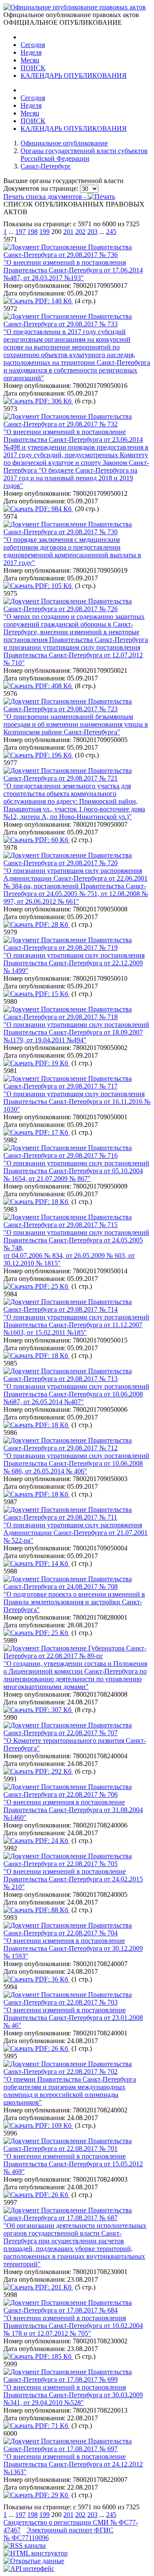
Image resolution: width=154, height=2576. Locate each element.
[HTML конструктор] (36, 2553)
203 (92, 232)
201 (68, 232)
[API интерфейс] (29, 2569)
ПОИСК (33, 68)
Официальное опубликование (64, 143)
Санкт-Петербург (46, 166)
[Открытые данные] (34, 2561)
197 (21, 232)
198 (33, 232)
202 (80, 232)
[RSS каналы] (25, 2545)
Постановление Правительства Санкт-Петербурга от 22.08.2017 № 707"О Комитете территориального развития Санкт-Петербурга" (75, 1737)
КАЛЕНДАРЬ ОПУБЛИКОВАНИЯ (74, 75)
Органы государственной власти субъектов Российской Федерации (84, 155)
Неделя (31, 52)
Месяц (30, 60)
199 (44, 232)
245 (111, 232)
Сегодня (33, 45)
